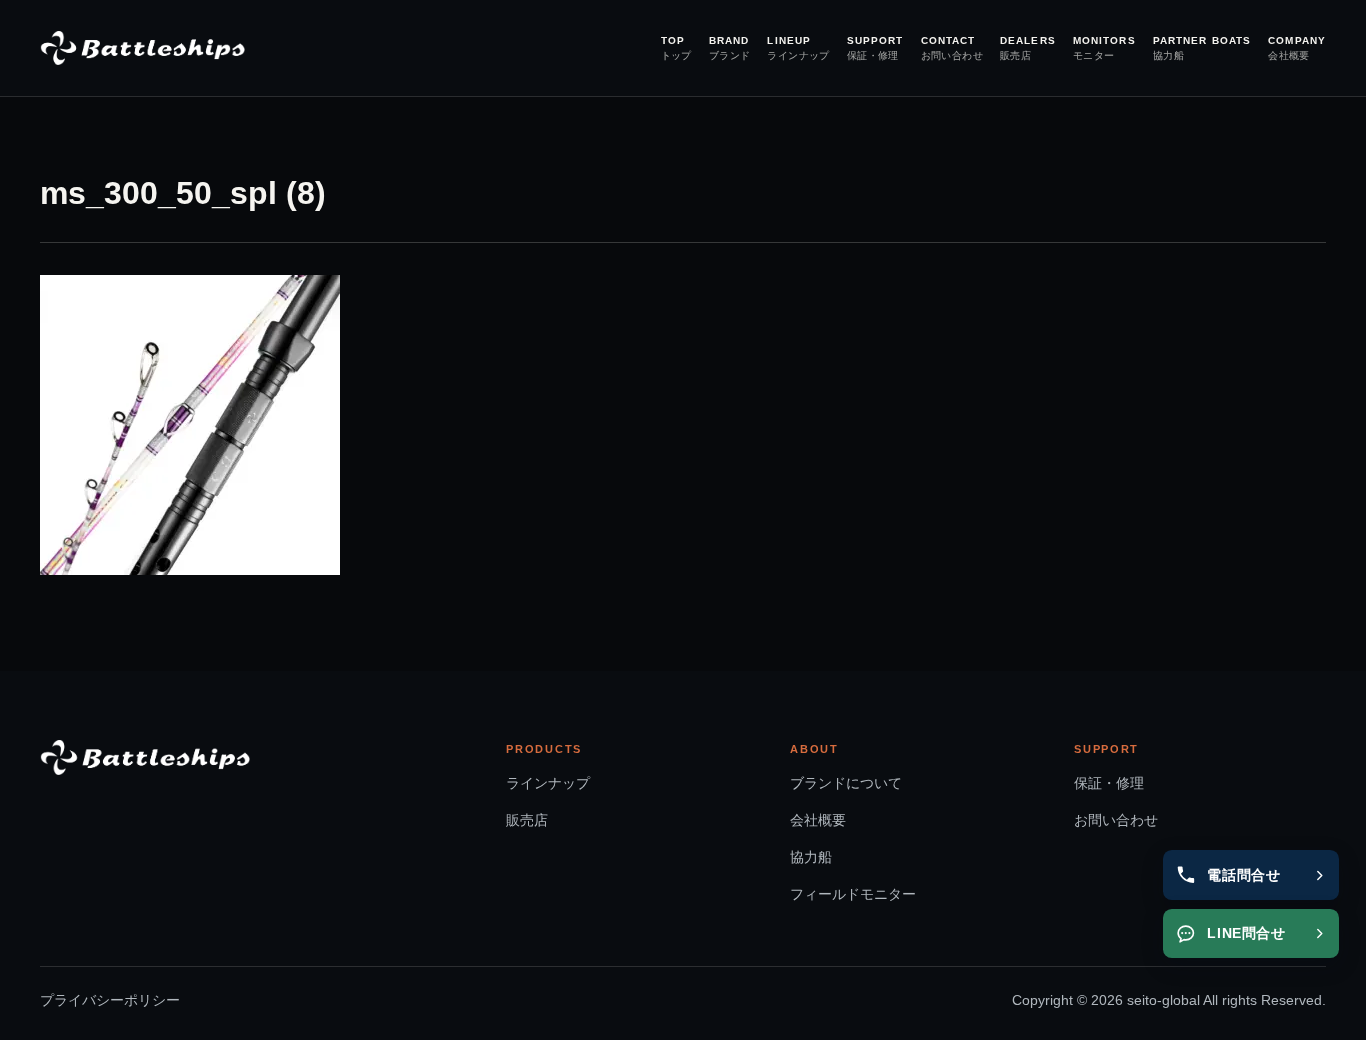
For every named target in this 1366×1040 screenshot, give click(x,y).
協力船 (811, 857)
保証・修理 (1109, 783)
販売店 (527, 820)
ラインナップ (548, 783)
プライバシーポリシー (110, 1000)
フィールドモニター (853, 894)
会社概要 (818, 820)
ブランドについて (846, 783)
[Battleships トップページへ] (142, 48)
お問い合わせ (1116, 820)
